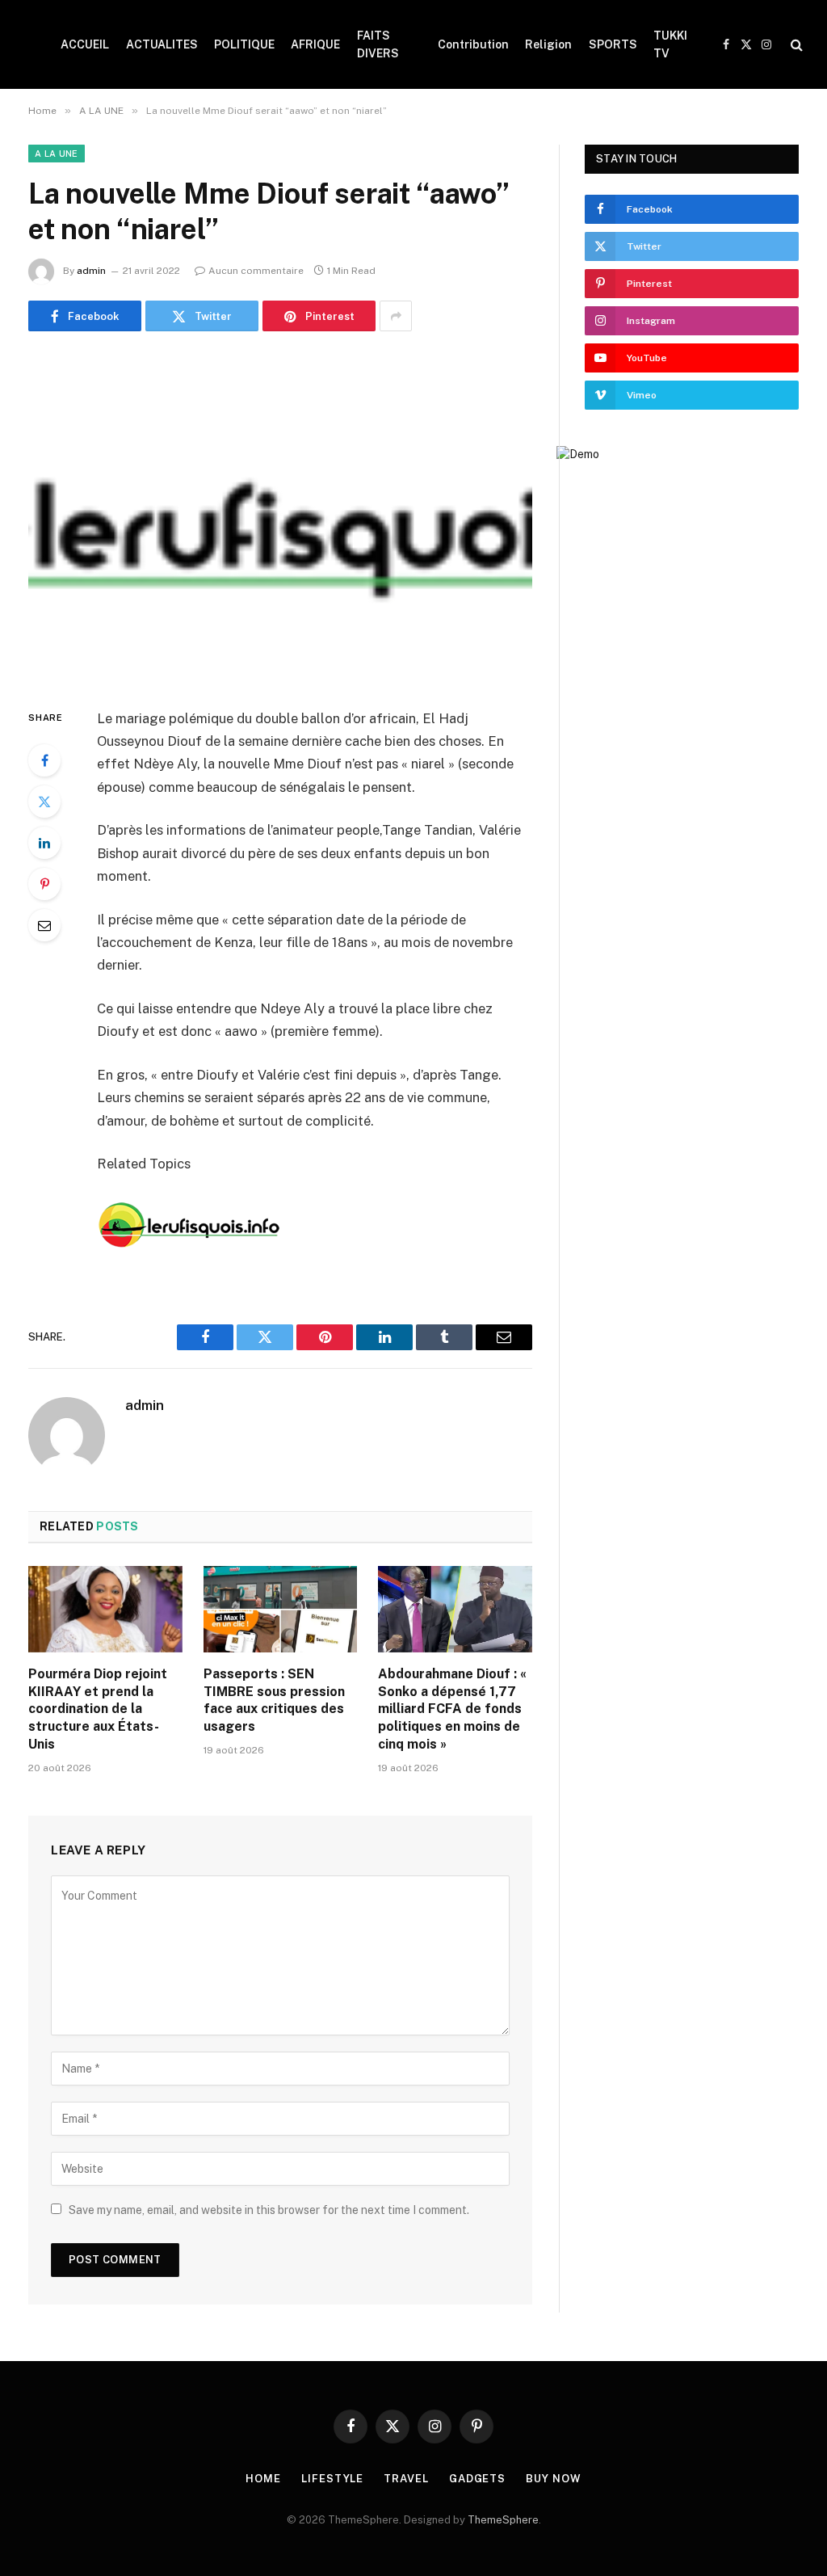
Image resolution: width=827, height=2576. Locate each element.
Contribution (473, 44)
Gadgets (477, 2479)
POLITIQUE (244, 44)
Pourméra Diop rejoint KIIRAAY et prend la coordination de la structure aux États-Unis (98, 1709)
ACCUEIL (85, 44)
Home (263, 2479)
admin (91, 271)
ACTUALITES (162, 44)
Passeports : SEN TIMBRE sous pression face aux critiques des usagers (274, 1700)
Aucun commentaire (256, 271)
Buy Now (553, 2479)
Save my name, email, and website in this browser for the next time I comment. (269, 2210)
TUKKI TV (670, 44)
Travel (406, 2479)
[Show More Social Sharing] (396, 316)
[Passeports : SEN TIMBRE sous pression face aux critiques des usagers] (281, 1609)
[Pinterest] (44, 884)
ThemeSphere (503, 2520)
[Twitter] (44, 802)
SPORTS (613, 44)
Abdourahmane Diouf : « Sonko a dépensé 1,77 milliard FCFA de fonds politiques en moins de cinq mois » (452, 1709)
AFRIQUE (315, 44)
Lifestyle (332, 2479)
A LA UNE (57, 154)
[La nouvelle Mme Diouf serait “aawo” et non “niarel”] (280, 516)
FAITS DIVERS (378, 44)
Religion (548, 44)
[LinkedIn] (44, 843)
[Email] (44, 925)
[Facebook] (44, 760)
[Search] (795, 45)
